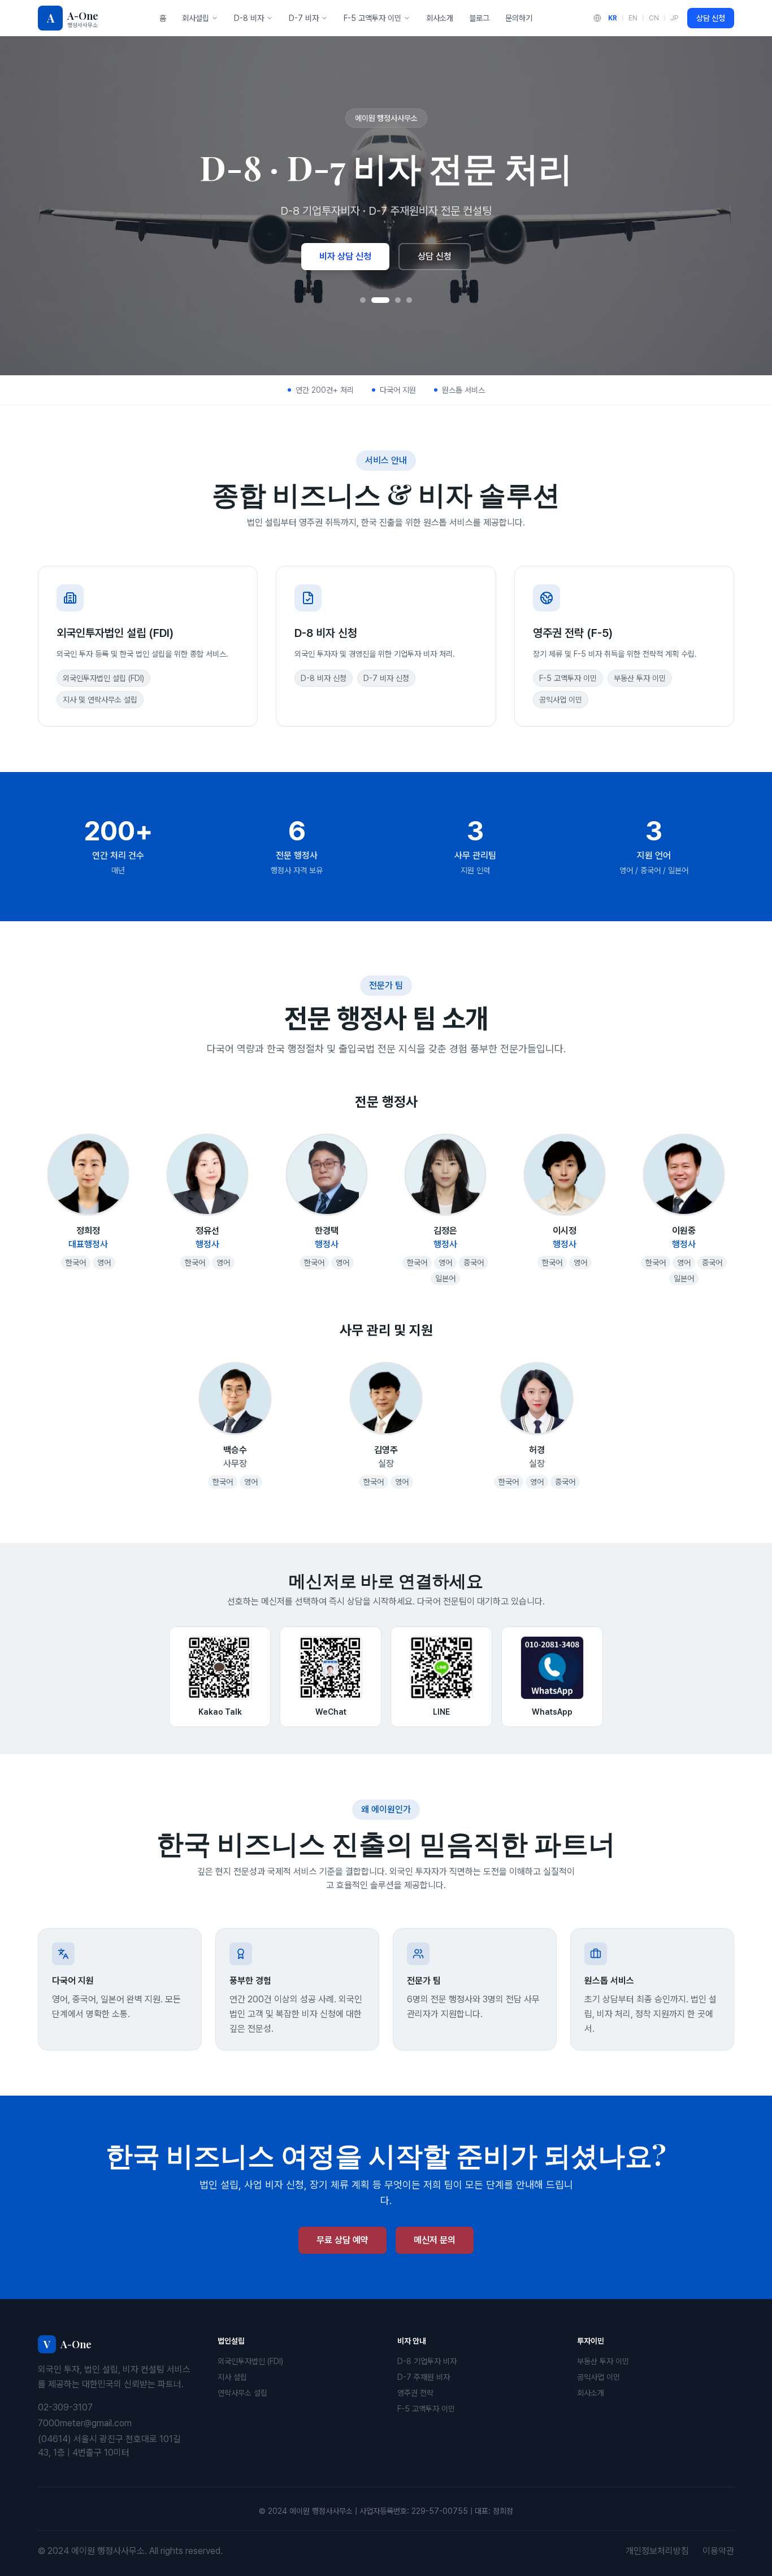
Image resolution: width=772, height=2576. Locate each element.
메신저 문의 (435, 2240)
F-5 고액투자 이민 (372, 18)
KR (613, 18)
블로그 (479, 18)
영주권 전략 (415, 2393)
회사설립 (196, 18)
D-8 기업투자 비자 (427, 2361)
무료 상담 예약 (342, 2240)
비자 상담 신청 (345, 256)
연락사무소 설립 (242, 2393)
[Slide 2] (380, 300)
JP (674, 18)
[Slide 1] (363, 300)
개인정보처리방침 (657, 2551)
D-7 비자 (304, 18)
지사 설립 (232, 2377)
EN (633, 18)
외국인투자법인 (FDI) (250, 2361)
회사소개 (440, 18)
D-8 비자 (249, 18)
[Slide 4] (409, 300)
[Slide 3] (398, 300)
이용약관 (718, 2551)
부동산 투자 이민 (603, 2361)
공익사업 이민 (598, 2377)
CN (654, 18)
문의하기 (519, 18)
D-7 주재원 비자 (424, 2377)
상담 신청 (711, 18)
